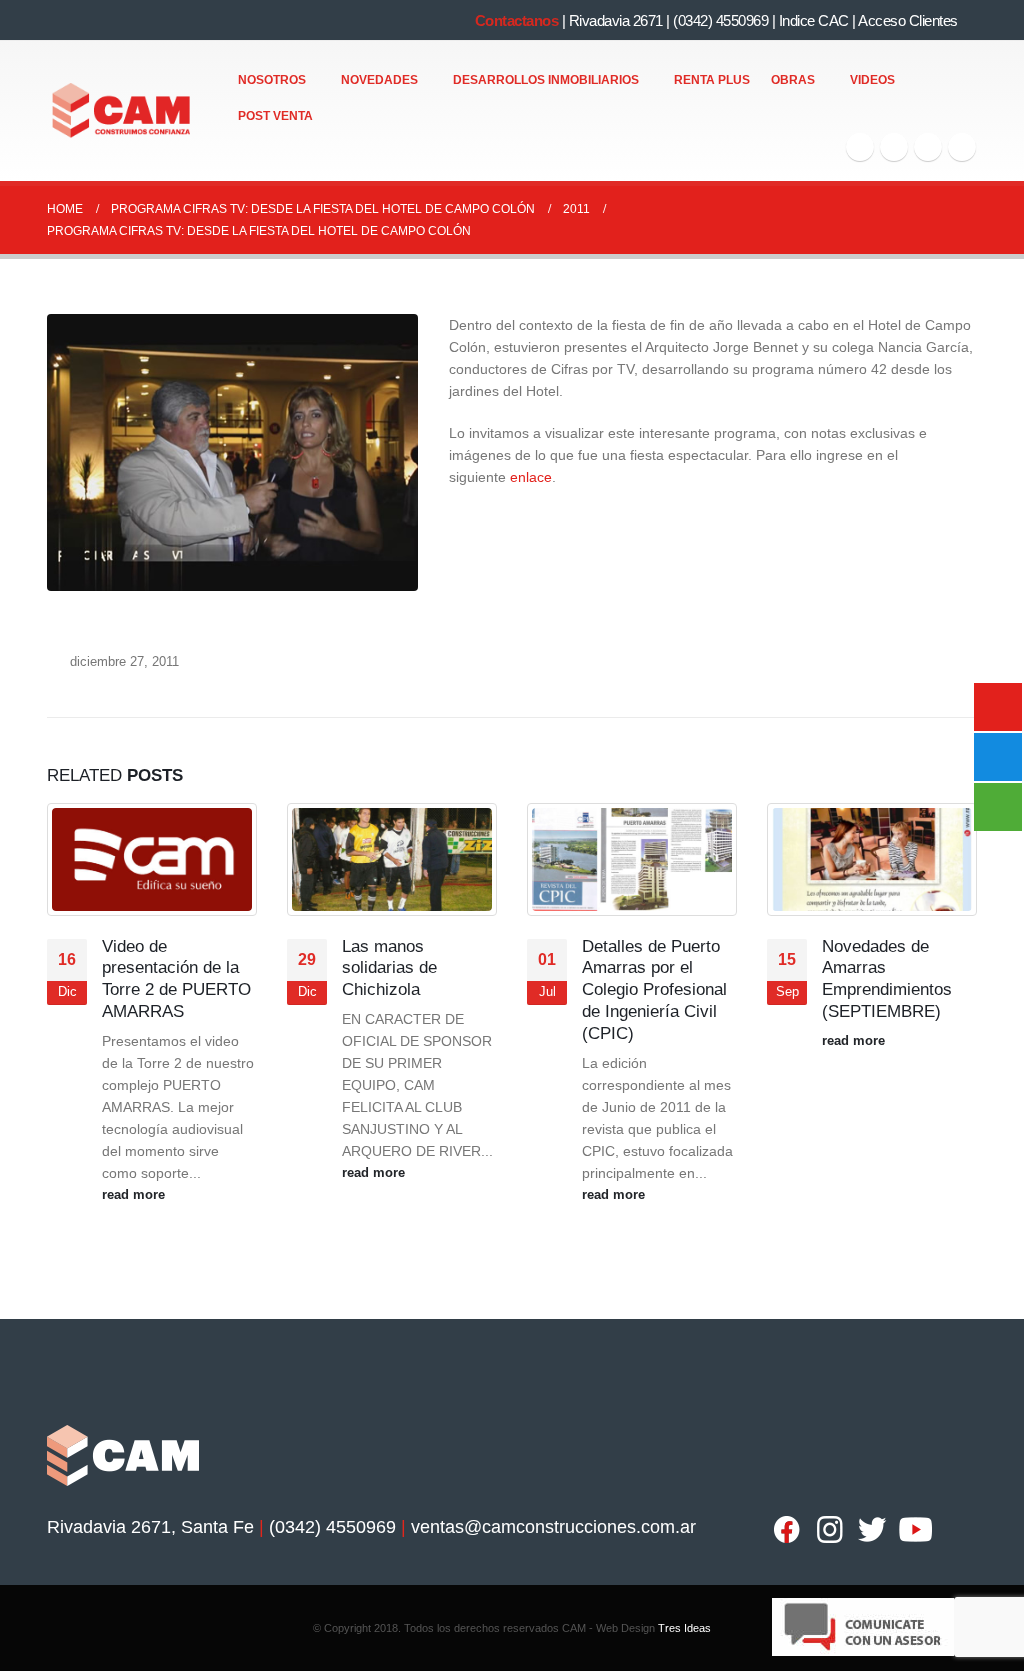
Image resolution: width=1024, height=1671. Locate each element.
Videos (872, 80)
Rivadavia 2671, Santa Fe (150, 1527)
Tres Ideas (684, 1628)
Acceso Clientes (908, 20)
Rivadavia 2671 (616, 20)
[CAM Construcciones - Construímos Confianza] (122, 111)
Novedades (379, 80)
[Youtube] (928, 147)
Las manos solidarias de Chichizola (389, 968)
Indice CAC (814, 20)
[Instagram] (962, 147)
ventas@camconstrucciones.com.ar (553, 1527)
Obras (793, 80)
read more (135, 1195)
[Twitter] (894, 147)
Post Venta (275, 116)
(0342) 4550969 (720, 20)
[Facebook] (860, 147)
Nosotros (272, 80)
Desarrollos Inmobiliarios (546, 80)
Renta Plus (712, 80)
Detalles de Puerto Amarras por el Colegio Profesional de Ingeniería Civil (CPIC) (654, 990)
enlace (531, 477)
